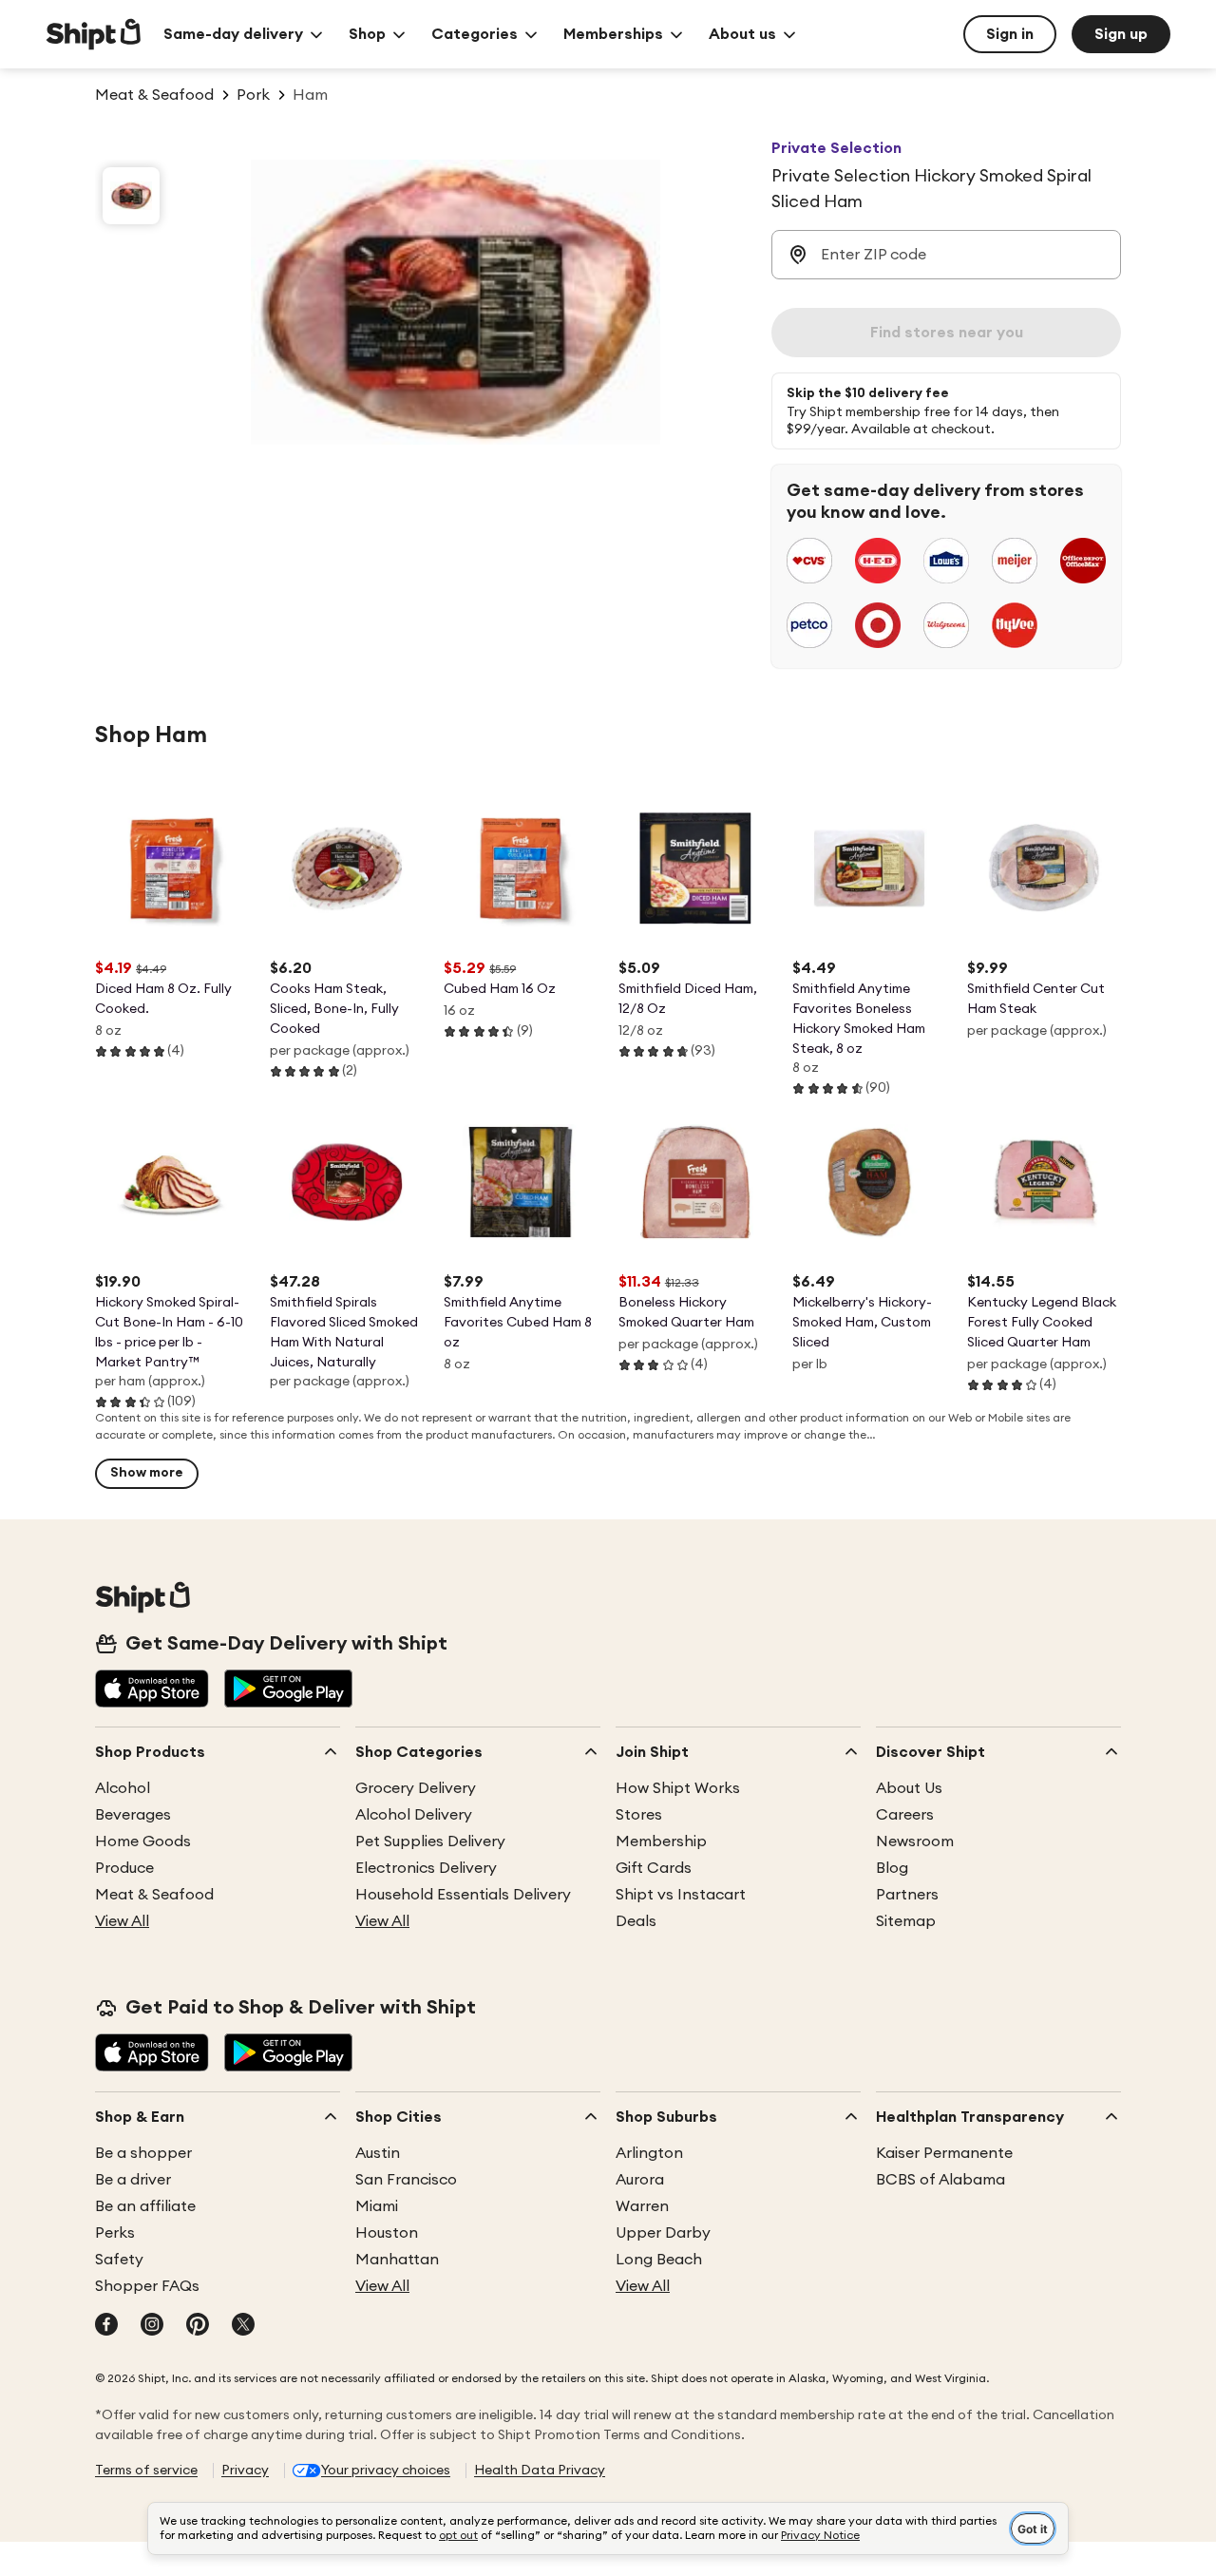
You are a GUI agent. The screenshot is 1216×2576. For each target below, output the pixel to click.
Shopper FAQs (147, 2286)
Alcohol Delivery (414, 1815)
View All (122, 1921)
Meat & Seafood (154, 1895)
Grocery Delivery (416, 1788)
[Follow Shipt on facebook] (106, 2326)
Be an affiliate (145, 2206)
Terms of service (146, 2471)
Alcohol (123, 1788)
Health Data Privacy (540, 2471)
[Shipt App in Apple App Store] (152, 1690)
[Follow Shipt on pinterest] (198, 2326)
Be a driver (133, 2180)
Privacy (245, 2471)
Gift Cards (654, 1868)
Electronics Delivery (426, 1868)
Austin (378, 2153)
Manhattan (397, 2260)
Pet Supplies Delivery (430, 1841)
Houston (387, 2233)
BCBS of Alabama (940, 2180)
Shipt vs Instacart (681, 1895)
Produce (124, 1868)
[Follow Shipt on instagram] (152, 2326)
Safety (119, 2260)
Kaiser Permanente (944, 2153)
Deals (636, 1921)
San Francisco (406, 2180)
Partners (907, 1895)
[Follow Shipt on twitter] (243, 2326)
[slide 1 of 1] (131, 196)
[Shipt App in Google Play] (288, 1690)
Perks (115, 2233)
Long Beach (659, 2260)
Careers (905, 1815)
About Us (909, 1788)
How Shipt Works (678, 1788)
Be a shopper (143, 2153)
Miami (377, 2206)
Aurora (640, 2180)
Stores (639, 1815)
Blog (892, 1868)
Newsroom (915, 1841)
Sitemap (906, 1921)
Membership (661, 1841)
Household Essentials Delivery (463, 1895)
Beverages (133, 1815)
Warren (642, 2206)
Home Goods (143, 1841)
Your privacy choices (386, 2471)
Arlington (649, 2153)
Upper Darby (663, 2233)
